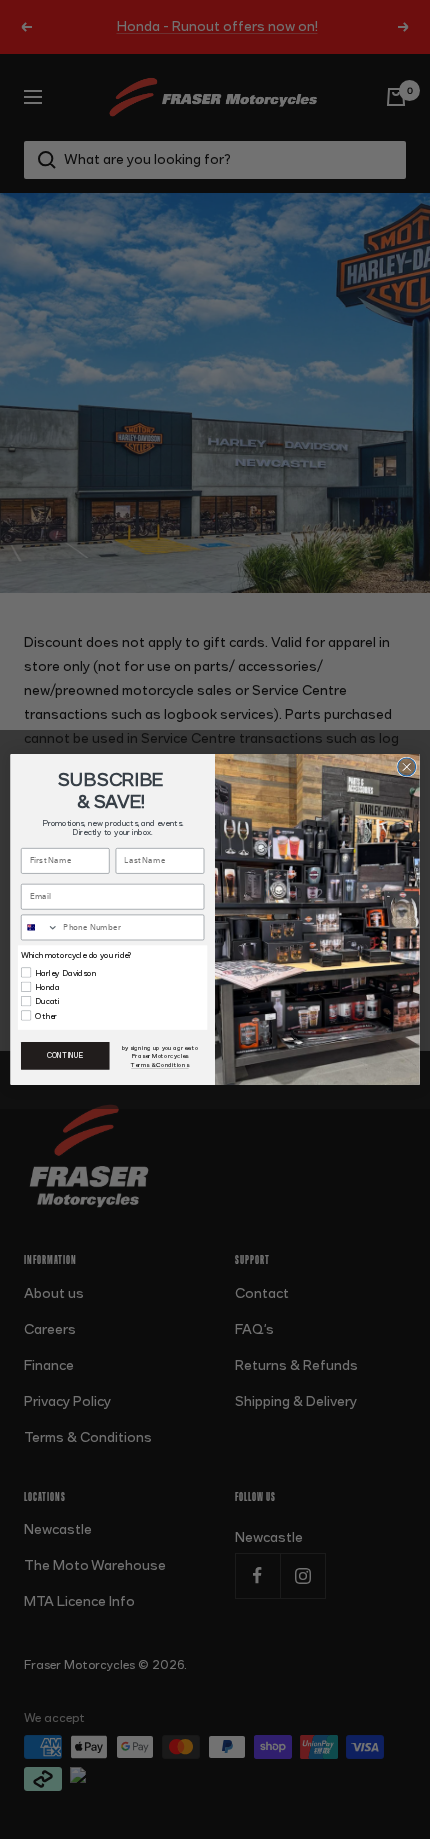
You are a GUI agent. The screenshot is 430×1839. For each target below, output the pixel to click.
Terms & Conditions (159, 1065)
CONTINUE (65, 1055)
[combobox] (40, 927)
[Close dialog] (407, 767)
